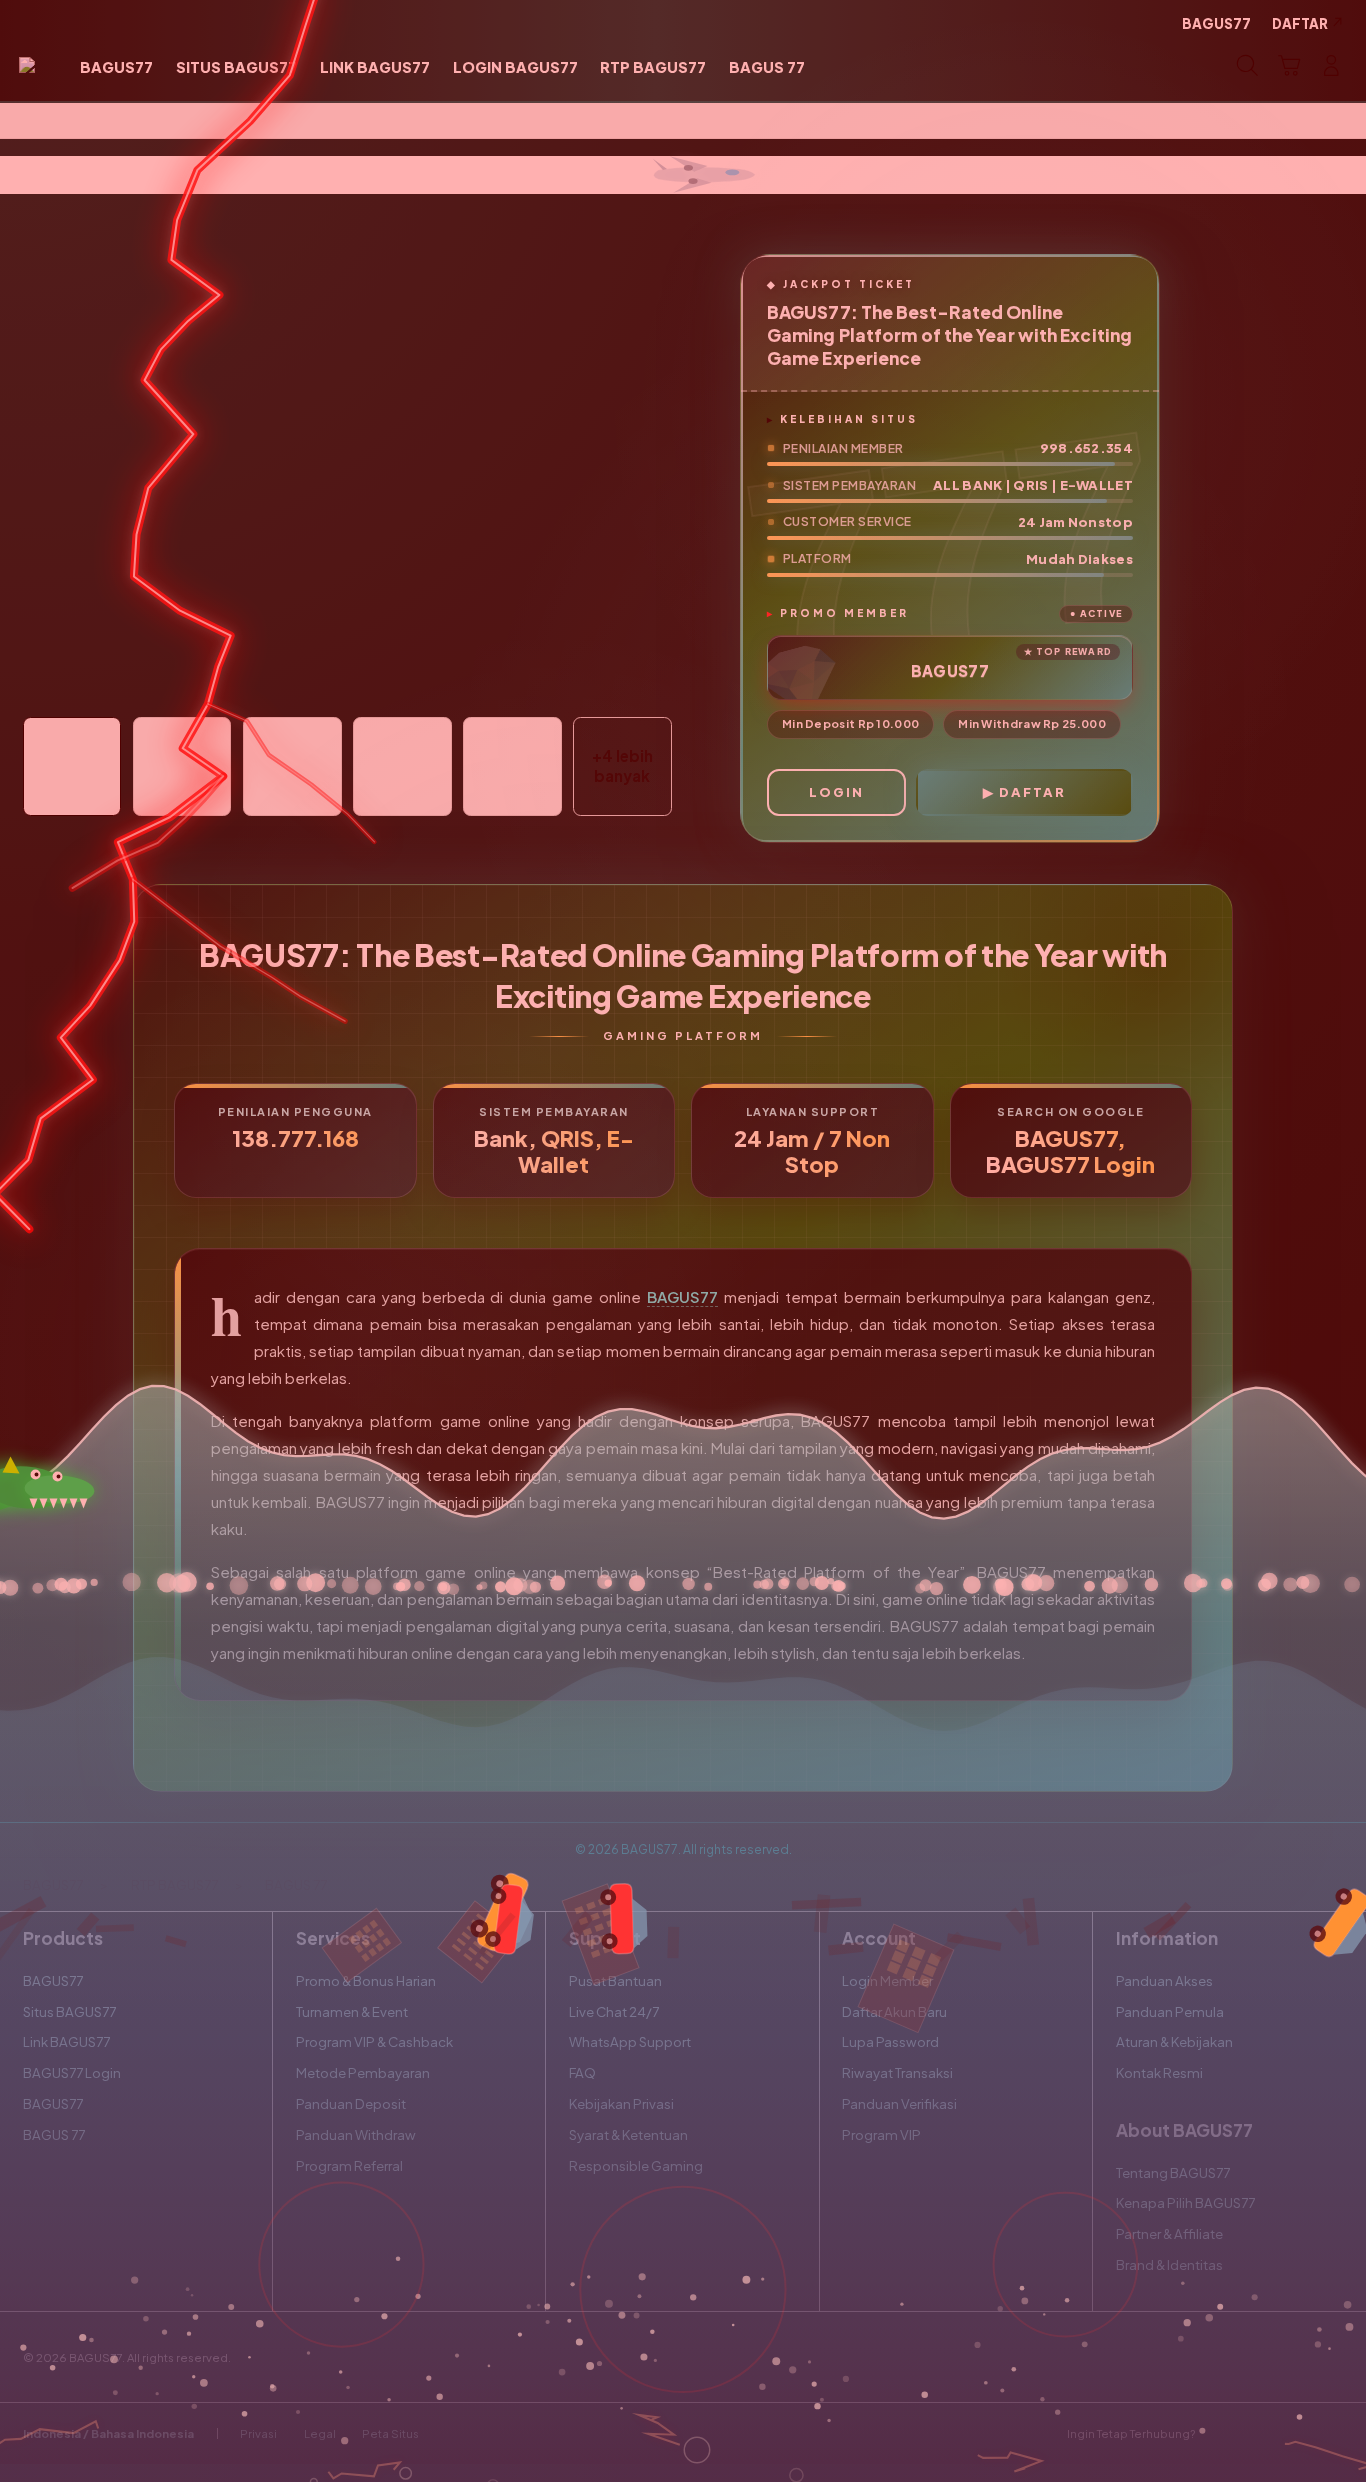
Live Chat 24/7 (614, 2011)
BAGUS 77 (54, 2134)
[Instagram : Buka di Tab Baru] (1294, 2433)
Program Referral (349, 2165)
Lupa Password (890, 2041)
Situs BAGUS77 (69, 2011)
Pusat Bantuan (615, 1980)
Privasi (258, 2433)
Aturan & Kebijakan (1174, 2041)
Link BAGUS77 (66, 2041)
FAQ (582, 2072)
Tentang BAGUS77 (1173, 2172)
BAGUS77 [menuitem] (1216, 23)
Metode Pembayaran (363, 2072)
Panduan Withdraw (356, 2134)
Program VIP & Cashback (374, 2041)
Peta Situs (390, 2433)
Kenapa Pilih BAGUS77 (1185, 2202)
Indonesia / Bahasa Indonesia (108, 2433)
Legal (320, 2433)
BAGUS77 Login (72, 2072)
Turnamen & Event (352, 2011)
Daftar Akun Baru (894, 2011)
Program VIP (881, 2134)
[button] (1289, 66)
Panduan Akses (1164, 1980)
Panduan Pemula (1170, 2011)
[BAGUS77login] (27, 65)
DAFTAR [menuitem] (1300, 23)
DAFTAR (1032, 792)
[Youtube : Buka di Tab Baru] (1331, 2433)
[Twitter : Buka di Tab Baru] (1258, 2433)
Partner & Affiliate (1169, 2233)
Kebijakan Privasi (621, 2103)
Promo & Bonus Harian (366, 1980)
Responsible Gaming (636, 2165)
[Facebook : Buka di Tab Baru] (1221, 2433)
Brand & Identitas (1169, 2264)
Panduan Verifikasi (899, 2103)
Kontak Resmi (1159, 2072)
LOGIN (836, 792)
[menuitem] (117, 68)
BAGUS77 (682, 1296)
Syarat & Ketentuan (628, 2134)
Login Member (887, 1980)
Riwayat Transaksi (897, 2072)
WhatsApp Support (630, 2041)
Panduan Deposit (351, 2103)
